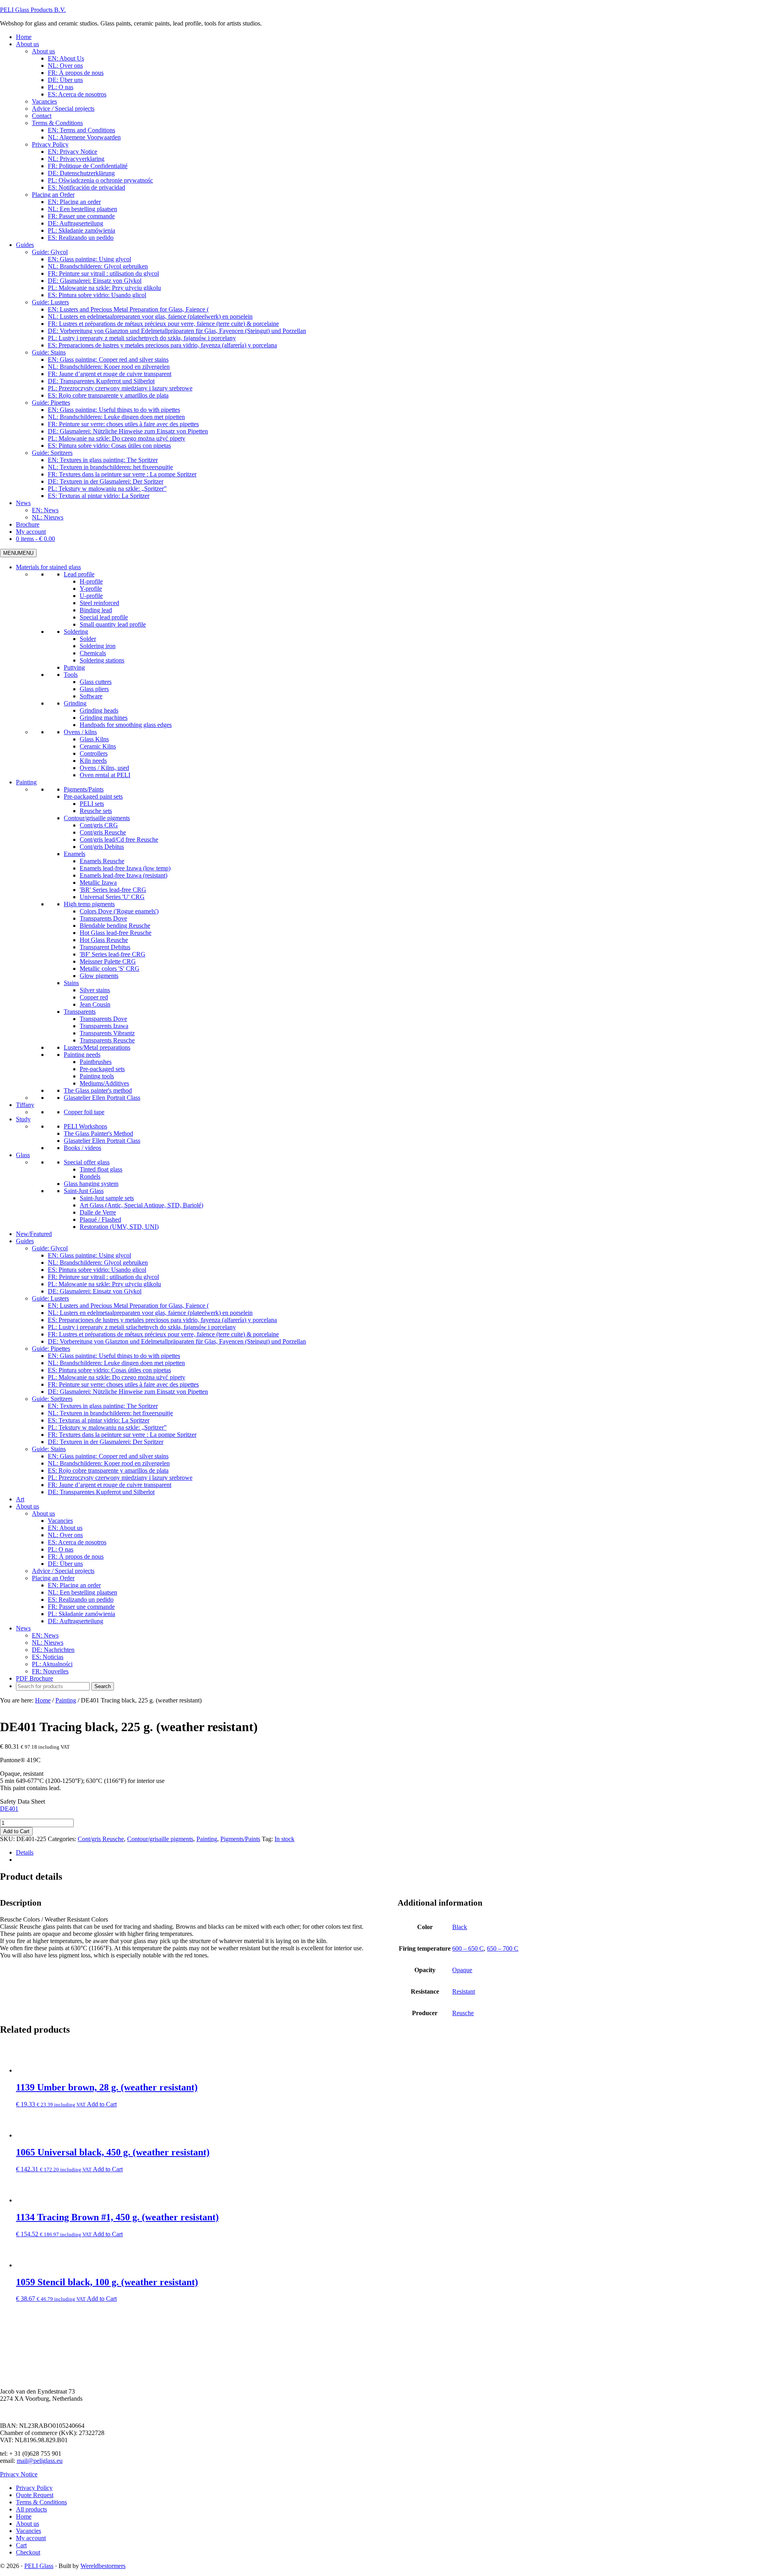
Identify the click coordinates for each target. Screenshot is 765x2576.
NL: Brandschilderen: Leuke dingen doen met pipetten (116, 1363)
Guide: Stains (49, 1449)
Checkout (28, 2552)
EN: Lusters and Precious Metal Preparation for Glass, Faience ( (128, 1306)
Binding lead (96, 610)
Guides (25, 1241)
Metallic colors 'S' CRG (110, 969)
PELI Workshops (85, 1126)
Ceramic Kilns (98, 746)
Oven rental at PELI (105, 775)
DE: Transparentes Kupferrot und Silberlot (101, 1492)
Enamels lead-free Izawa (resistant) (124, 875)
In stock (284, 1839)
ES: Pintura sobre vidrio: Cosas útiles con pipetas (109, 1370)
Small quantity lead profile (113, 624)
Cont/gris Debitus (102, 847)
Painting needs (82, 1055)
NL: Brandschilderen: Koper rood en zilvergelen (109, 1463)
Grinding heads (99, 710)
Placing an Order (53, 1578)
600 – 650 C (468, 1948)
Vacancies (60, 1521)
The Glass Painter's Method (98, 1133)
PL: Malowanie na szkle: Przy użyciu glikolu (104, 1284)
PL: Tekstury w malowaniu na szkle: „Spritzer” (107, 1427)
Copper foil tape (84, 1112)
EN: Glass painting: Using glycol (89, 1255)
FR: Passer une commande (81, 1607)
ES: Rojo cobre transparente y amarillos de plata (108, 1470)
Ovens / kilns (80, 732)
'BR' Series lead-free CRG (113, 890)
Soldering (76, 632)
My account (31, 2538)
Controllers (94, 753)
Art (20, 1499)
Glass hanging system (91, 1184)
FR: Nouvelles (50, 1671)
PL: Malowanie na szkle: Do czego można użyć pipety (117, 1377)
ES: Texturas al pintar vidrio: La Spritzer (99, 1420)
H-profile (91, 581)
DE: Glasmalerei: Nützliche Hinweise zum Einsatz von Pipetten (128, 1392)
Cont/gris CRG (99, 825)
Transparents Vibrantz (107, 1033)
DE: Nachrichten (53, 1650)
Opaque (462, 1970)
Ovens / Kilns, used (104, 768)
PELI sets (92, 804)
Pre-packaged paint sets (93, 796)
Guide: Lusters (50, 1298)
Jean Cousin (95, 1004)
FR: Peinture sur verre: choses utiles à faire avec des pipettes (123, 1384)
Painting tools (97, 1076)
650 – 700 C (503, 1948)
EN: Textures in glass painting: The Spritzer (103, 1406)
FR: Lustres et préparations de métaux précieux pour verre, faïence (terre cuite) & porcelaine (163, 1334)
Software (91, 696)
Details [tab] (25, 1852)
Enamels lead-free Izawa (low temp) (125, 868)
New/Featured (34, 1234)
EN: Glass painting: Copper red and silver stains (108, 1456)
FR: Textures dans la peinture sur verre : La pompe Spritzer (122, 1435)
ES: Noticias (48, 1657)
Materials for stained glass (48, 567)
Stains (71, 983)
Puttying (74, 667)
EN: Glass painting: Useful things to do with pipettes (114, 1356)
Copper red (94, 997)
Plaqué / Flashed (100, 1219)
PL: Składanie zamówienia (81, 1614)
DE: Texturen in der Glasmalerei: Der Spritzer (106, 1442)
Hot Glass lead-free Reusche (116, 933)
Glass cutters (96, 682)
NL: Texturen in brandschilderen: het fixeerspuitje (110, 1413)
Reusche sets (96, 811)
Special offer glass (87, 1162)
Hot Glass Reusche (104, 940)
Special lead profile (104, 617)
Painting (26, 782)
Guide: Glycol (50, 1248)
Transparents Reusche (107, 1040)
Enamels (75, 854)
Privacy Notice (19, 2474)
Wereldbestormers (103, 2566)
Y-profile (91, 589)
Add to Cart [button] (102, 2104)
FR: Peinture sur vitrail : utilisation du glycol (103, 1277)
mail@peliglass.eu (40, 2461)
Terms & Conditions (41, 2502)
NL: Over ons (65, 1535)
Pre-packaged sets (102, 1069)
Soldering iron (98, 646)
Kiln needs (93, 761)
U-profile (91, 596)
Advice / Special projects (63, 1571)
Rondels (90, 1176)
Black (460, 1927)
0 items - (35, 539)
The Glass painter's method (98, 1090)
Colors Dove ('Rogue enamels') (119, 911)
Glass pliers (94, 689)
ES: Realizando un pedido (81, 1599)
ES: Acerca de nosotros (77, 1542)
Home (24, 2516)
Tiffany (25, 1105)
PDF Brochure (34, 1678)
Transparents (80, 1012)
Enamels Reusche (102, 861)
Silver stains (95, 990)
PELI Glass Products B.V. (33, 10)
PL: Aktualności (52, 1664)
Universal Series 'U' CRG (112, 897)
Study (23, 1119)
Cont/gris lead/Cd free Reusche (119, 839)
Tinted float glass (101, 1169)
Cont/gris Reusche (103, 832)
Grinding (75, 703)
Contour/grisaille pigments (97, 818)
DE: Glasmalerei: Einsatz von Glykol (95, 1291)
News (23, 1628)
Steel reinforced (99, 603)
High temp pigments (89, 904)
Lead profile (79, 574)
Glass (23, 1155)
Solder (88, 639)
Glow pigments (99, 976)
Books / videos (82, 1148)
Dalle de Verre (98, 1212)
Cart (21, 2545)
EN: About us (65, 1528)
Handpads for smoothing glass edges (126, 725)
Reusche (463, 2013)
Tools (71, 675)
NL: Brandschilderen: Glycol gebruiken (98, 1263)
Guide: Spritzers (52, 1399)
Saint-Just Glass (84, 1191)
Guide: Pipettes (51, 1349)
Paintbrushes (96, 1062)
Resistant (464, 1991)
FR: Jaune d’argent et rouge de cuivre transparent (110, 1485)
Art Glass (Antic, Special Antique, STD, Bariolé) (141, 1205)
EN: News (45, 1635)
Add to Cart (16, 1831)
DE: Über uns (65, 1564)
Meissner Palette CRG (108, 961)
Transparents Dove (103, 918)
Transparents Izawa (104, 1026)
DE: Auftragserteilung (76, 1621)
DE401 (9, 1809)
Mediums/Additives (104, 1083)
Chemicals (93, 653)
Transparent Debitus (105, 947)
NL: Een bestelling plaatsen (82, 1592)
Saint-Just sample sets (107, 1198)
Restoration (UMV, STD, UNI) (119, 1227)
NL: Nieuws (48, 1643)
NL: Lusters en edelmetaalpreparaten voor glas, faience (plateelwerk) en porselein (150, 1313)
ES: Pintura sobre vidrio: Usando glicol (97, 1270)
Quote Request (35, 2495)
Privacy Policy (34, 2488)
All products (31, 2509)
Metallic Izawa (98, 883)
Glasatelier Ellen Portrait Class (102, 1098)
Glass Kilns (94, 739)
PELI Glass (39, 2566)
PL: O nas (61, 1549)
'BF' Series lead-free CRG (113, 954)
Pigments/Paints (84, 789)
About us (27, 1506)
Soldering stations (102, 660)
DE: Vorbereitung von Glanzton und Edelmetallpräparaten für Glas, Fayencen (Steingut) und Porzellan (177, 1341)
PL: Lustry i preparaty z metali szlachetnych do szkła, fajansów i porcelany (142, 1327)
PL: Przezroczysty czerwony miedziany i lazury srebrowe (120, 1478)
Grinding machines (104, 718)
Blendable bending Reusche (115, 926)
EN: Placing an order (74, 1585)
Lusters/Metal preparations (97, 1047)
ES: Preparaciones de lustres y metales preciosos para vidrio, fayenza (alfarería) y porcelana (162, 1320)
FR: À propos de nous (76, 1556)
